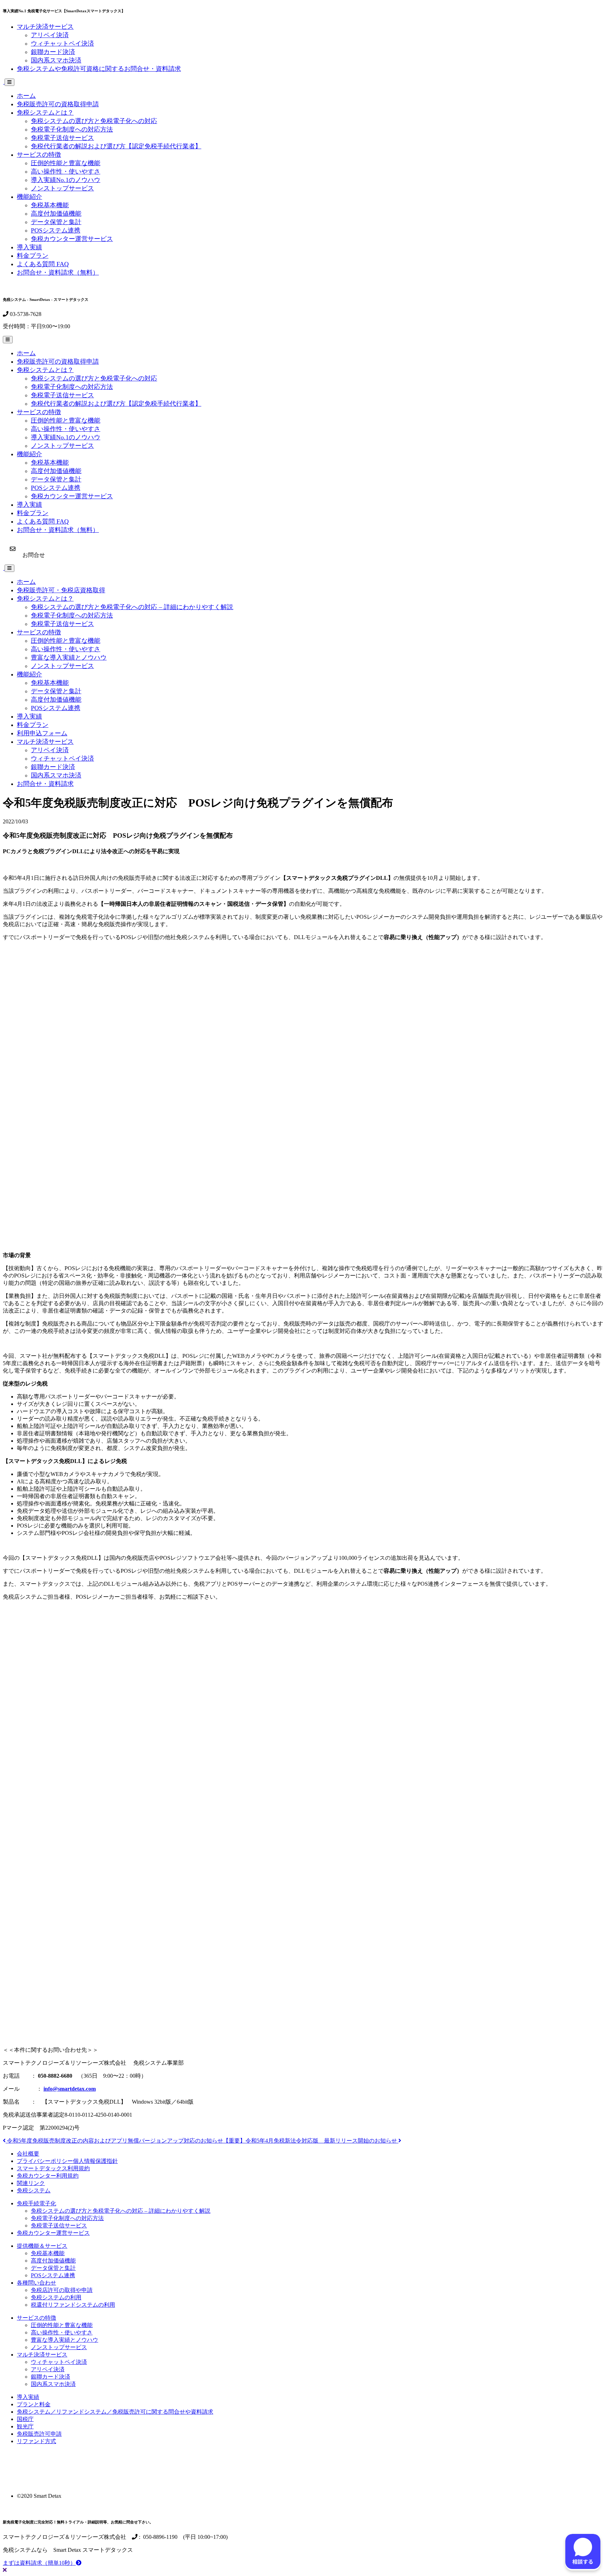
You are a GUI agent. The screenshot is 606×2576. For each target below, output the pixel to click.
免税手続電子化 (36, 2203)
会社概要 (28, 2154)
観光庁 (25, 2426)
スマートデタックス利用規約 (53, 2168)
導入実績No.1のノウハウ (66, 180)
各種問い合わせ (36, 2283)
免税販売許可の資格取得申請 (58, 104)
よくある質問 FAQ (43, 264)
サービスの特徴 (39, 155)
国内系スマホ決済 (56, 60)
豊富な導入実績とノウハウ (69, 658)
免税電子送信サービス (62, 138)
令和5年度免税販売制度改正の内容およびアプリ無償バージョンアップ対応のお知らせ (114, 2141)
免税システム (34, 2190)
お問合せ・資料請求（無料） (58, 272)
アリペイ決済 (50, 35)
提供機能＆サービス (42, 2246)
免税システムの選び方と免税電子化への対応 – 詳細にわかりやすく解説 (132, 607)
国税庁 (25, 2419)
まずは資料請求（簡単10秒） (39, 2563)
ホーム (26, 96)
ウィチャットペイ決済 (62, 43)
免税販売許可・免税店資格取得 (61, 590)
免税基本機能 (50, 205)
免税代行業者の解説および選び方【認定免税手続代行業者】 (116, 146)
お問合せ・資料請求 (45, 784)
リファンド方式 (36, 2441)
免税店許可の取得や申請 (62, 2290)
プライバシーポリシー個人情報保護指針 (67, 2161)
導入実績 (29, 247)
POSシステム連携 (56, 230)
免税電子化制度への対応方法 (72, 129)
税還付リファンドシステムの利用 (73, 2305)
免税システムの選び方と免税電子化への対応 (94, 121)
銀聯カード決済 (53, 52)
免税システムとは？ (45, 113)
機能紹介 (29, 197)
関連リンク (31, 2183)
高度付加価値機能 (56, 214)
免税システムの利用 (56, 2297)
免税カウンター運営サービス (72, 239)
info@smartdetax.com (70, 2089)
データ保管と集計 (56, 222)
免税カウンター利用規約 (48, 2176)
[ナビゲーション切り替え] (9, 82)
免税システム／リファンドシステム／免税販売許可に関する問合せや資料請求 (115, 2412)
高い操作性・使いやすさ (66, 171)
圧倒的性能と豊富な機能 (66, 163)
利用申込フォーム (42, 733)
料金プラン (33, 256)
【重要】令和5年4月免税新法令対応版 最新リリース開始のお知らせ (311, 2141)
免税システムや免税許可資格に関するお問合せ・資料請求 (99, 69)
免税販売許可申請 (39, 2434)
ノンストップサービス (62, 188)
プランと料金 (34, 2404)
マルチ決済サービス (45, 27)
